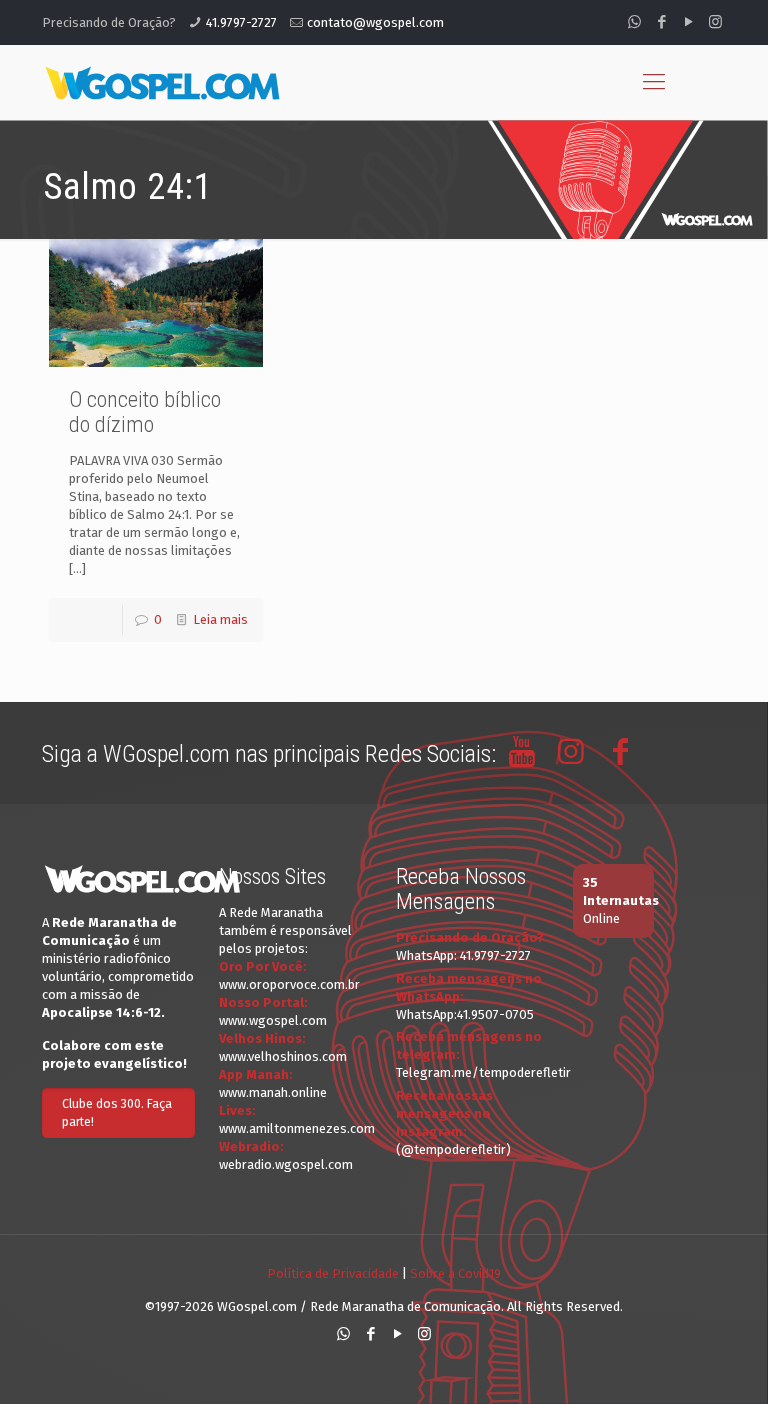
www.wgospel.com (273, 1020)
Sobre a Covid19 (455, 1273)
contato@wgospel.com (375, 22)
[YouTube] (688, 22)
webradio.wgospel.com (286, 1164)
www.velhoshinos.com (283, 1056)
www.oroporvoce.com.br (289, 984)
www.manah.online (273, 1092)
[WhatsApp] (634, 22)
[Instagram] (715, 22)
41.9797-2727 (241, 22)
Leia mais (220, 619)
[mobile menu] (654, 82)
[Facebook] (661, 22)
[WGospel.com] (162, 82)
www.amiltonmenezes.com (297, 1128)
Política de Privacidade (333, 1273)
